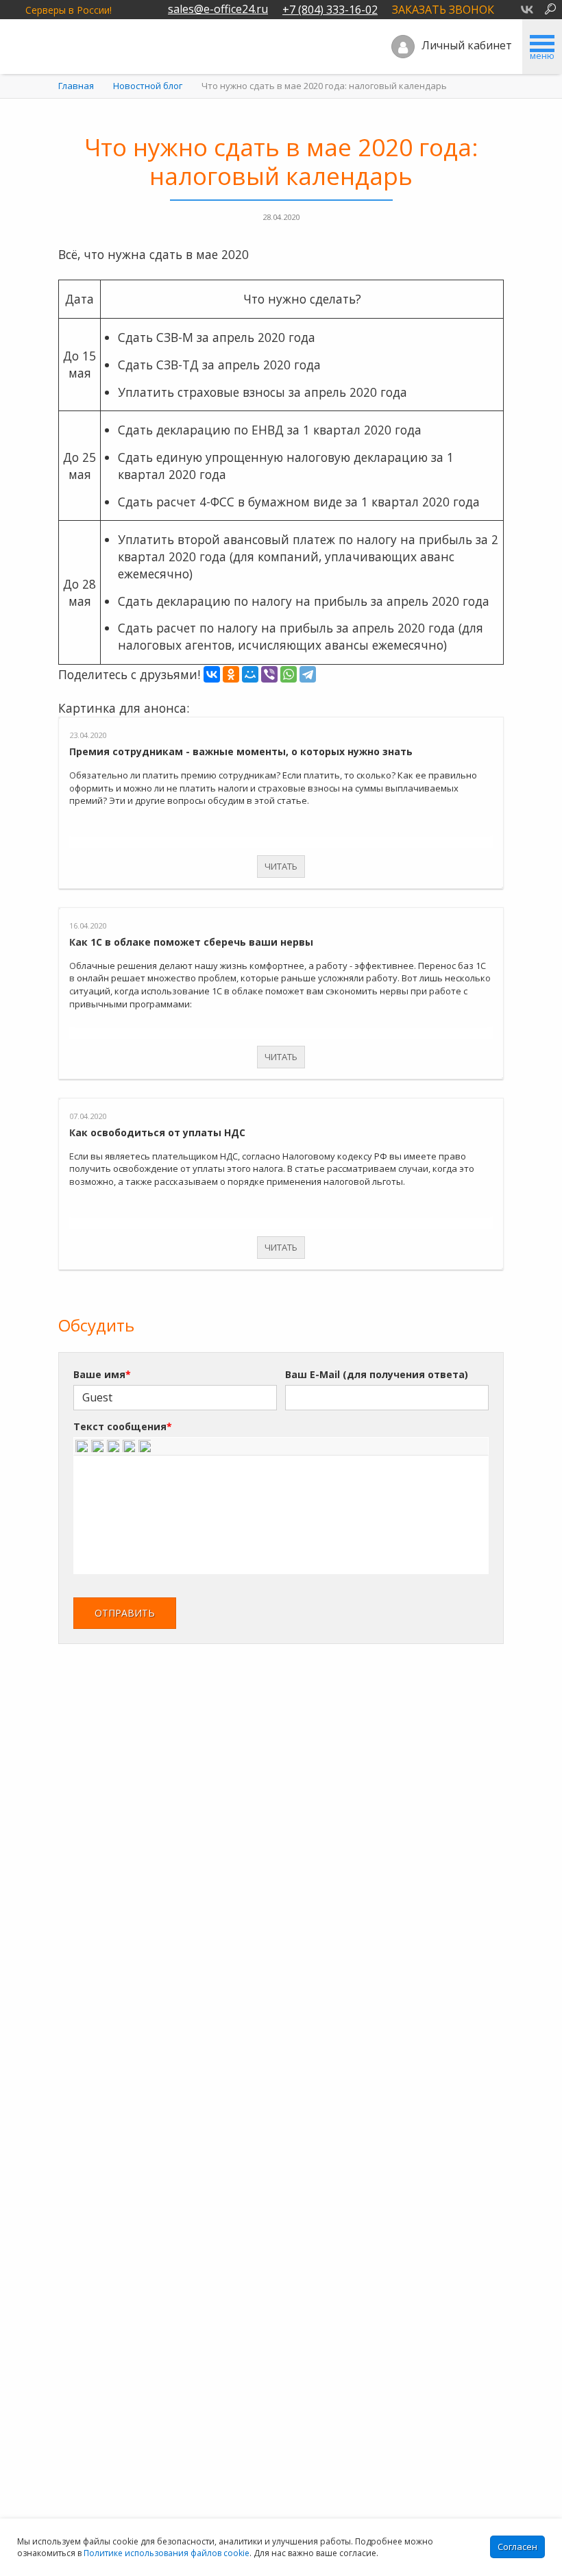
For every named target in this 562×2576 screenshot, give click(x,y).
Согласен (517, 2547)
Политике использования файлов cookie (167, 2553)
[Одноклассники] (231, 674)
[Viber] (269, 674)
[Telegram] (308, 674)
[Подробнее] (281, 723)
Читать (281, 866)
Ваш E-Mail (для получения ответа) (377, 1374)
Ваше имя (102, 1374)
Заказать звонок (443, 10)
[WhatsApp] (289, 674)
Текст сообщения (123, 1426)
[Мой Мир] (250, 674)
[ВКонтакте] (212, 674)
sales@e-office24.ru (218, 9)
